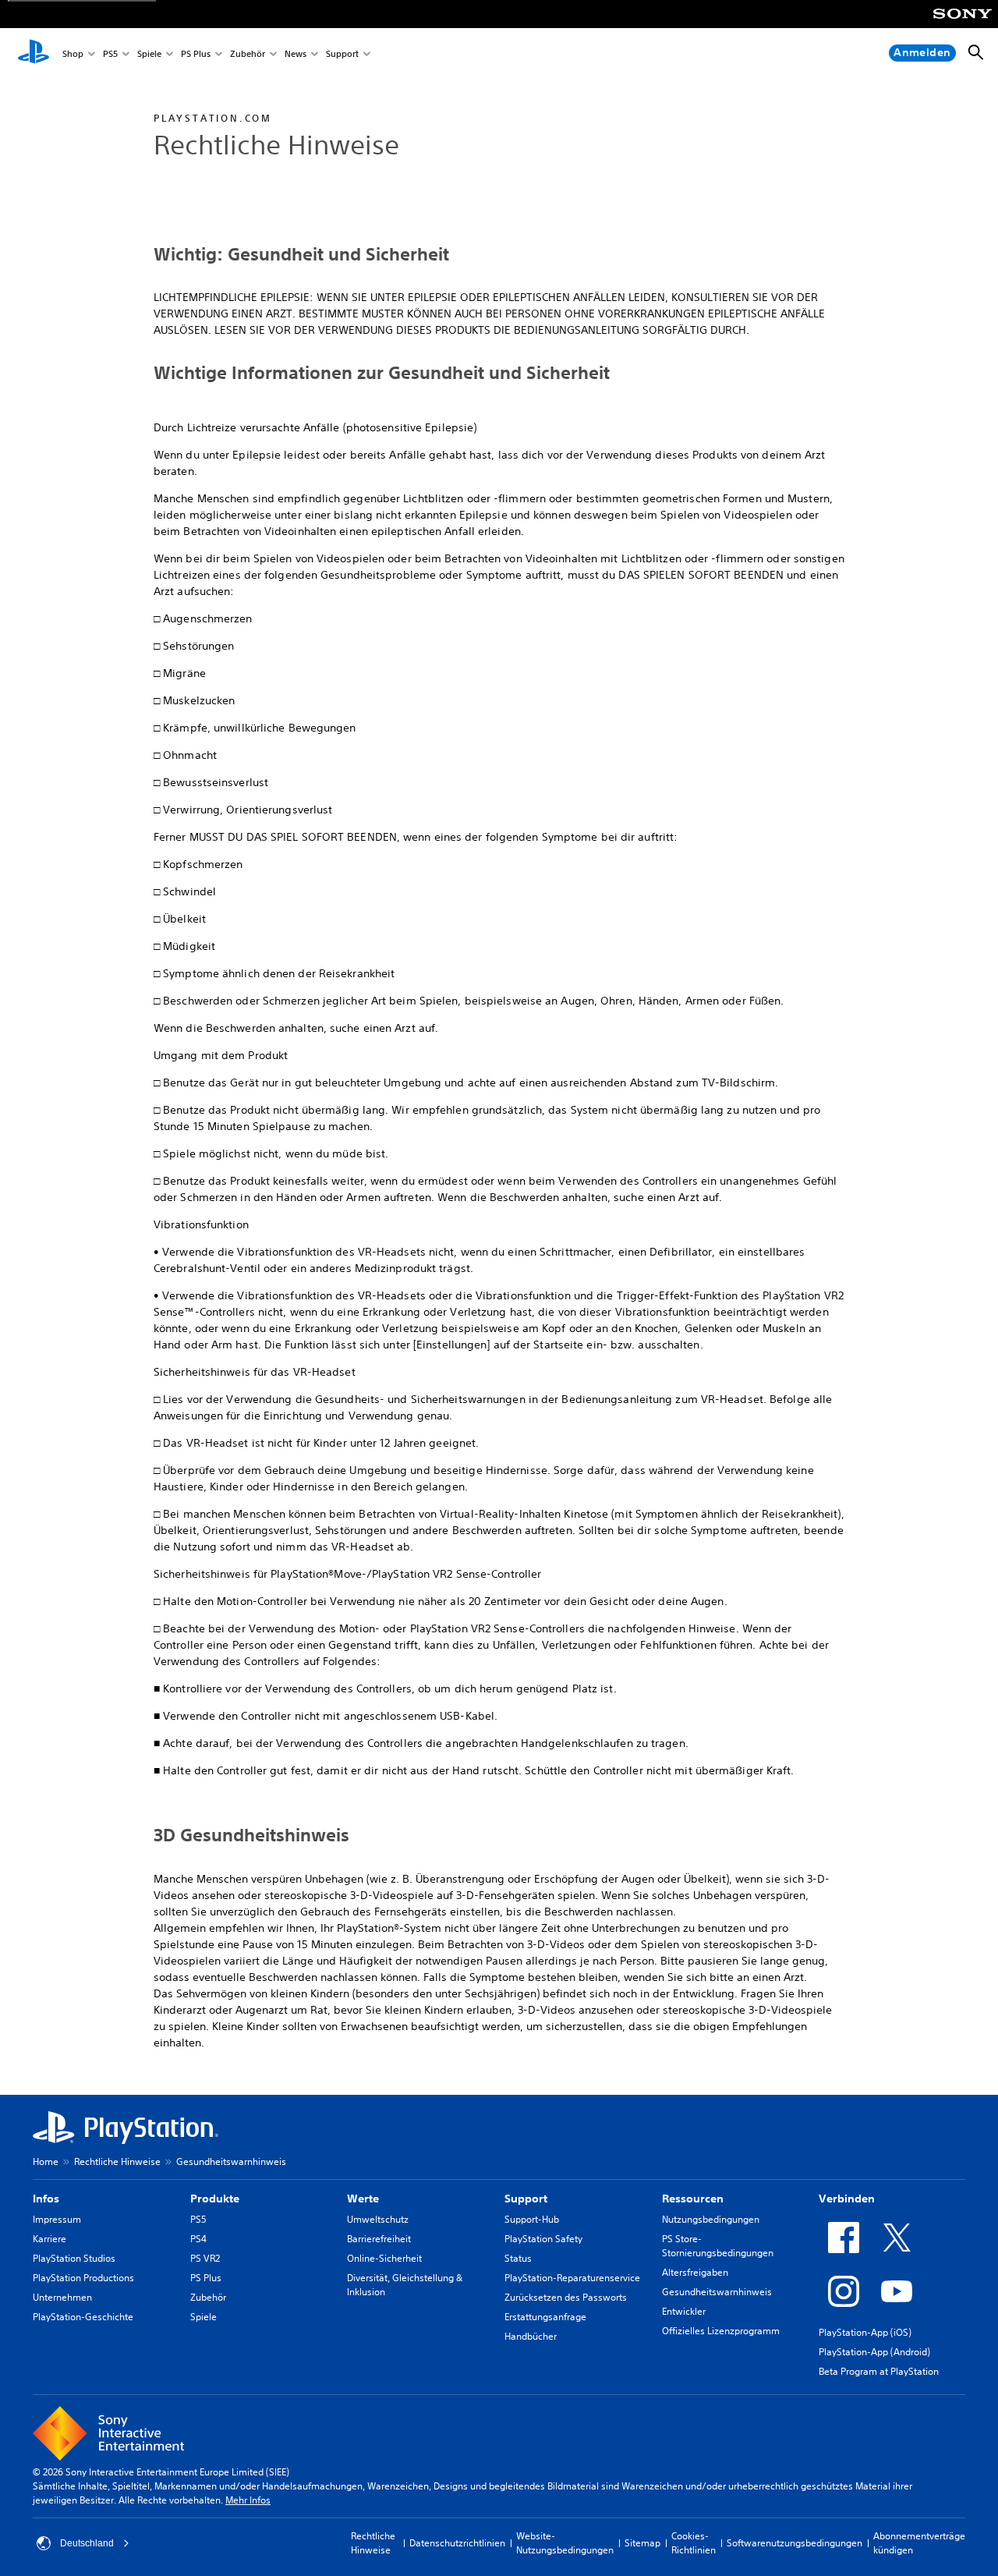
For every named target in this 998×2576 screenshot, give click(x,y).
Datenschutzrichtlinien (457, 2543)
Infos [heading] (46, 2199)
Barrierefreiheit (379, 2239)
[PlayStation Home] (34, 53)
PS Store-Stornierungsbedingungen (718, 2246)
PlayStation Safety (543, 2239)
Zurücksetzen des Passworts (566, 2297)
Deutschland (87, 2543)
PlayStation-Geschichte (83, 2317)
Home (46, 2161)
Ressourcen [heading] (693, 2199)
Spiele (149, 53)
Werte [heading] (363, 2199)
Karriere (50, 2239)
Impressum (57, 2219)
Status (518, 2258)
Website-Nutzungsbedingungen (565, 2543)
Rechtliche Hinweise (117, 2161)
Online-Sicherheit (384, 2258)
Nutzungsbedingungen (711, 2219)
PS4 (198, 2239)
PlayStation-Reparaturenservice (572, 2278)
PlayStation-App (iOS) (865, 2332)
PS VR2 (205, 2258)
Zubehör (248, 53)
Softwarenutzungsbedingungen (795, 2543)
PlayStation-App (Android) (874, 2352)
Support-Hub (532, 2219)
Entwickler (684, 2311)
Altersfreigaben (695, 2272)
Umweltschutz (378, 2219)
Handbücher (531, 2336)
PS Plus (196, 53)
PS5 (110, 53)
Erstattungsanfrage (545, 2317)
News (296, 53)
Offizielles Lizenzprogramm (721, 2331)
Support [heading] (526, 2199)
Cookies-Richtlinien (694, 2543)
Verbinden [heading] (847, 2199)
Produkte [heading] (215, 2199)
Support (342, 53)
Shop (73, 53)
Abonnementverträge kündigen (919, 2543)
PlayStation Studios (74, 2258)
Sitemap (642, 2543)
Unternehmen (62, 2297)
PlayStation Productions (83, 2278)
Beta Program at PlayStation (879, 2371)
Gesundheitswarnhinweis (717, 2292)
